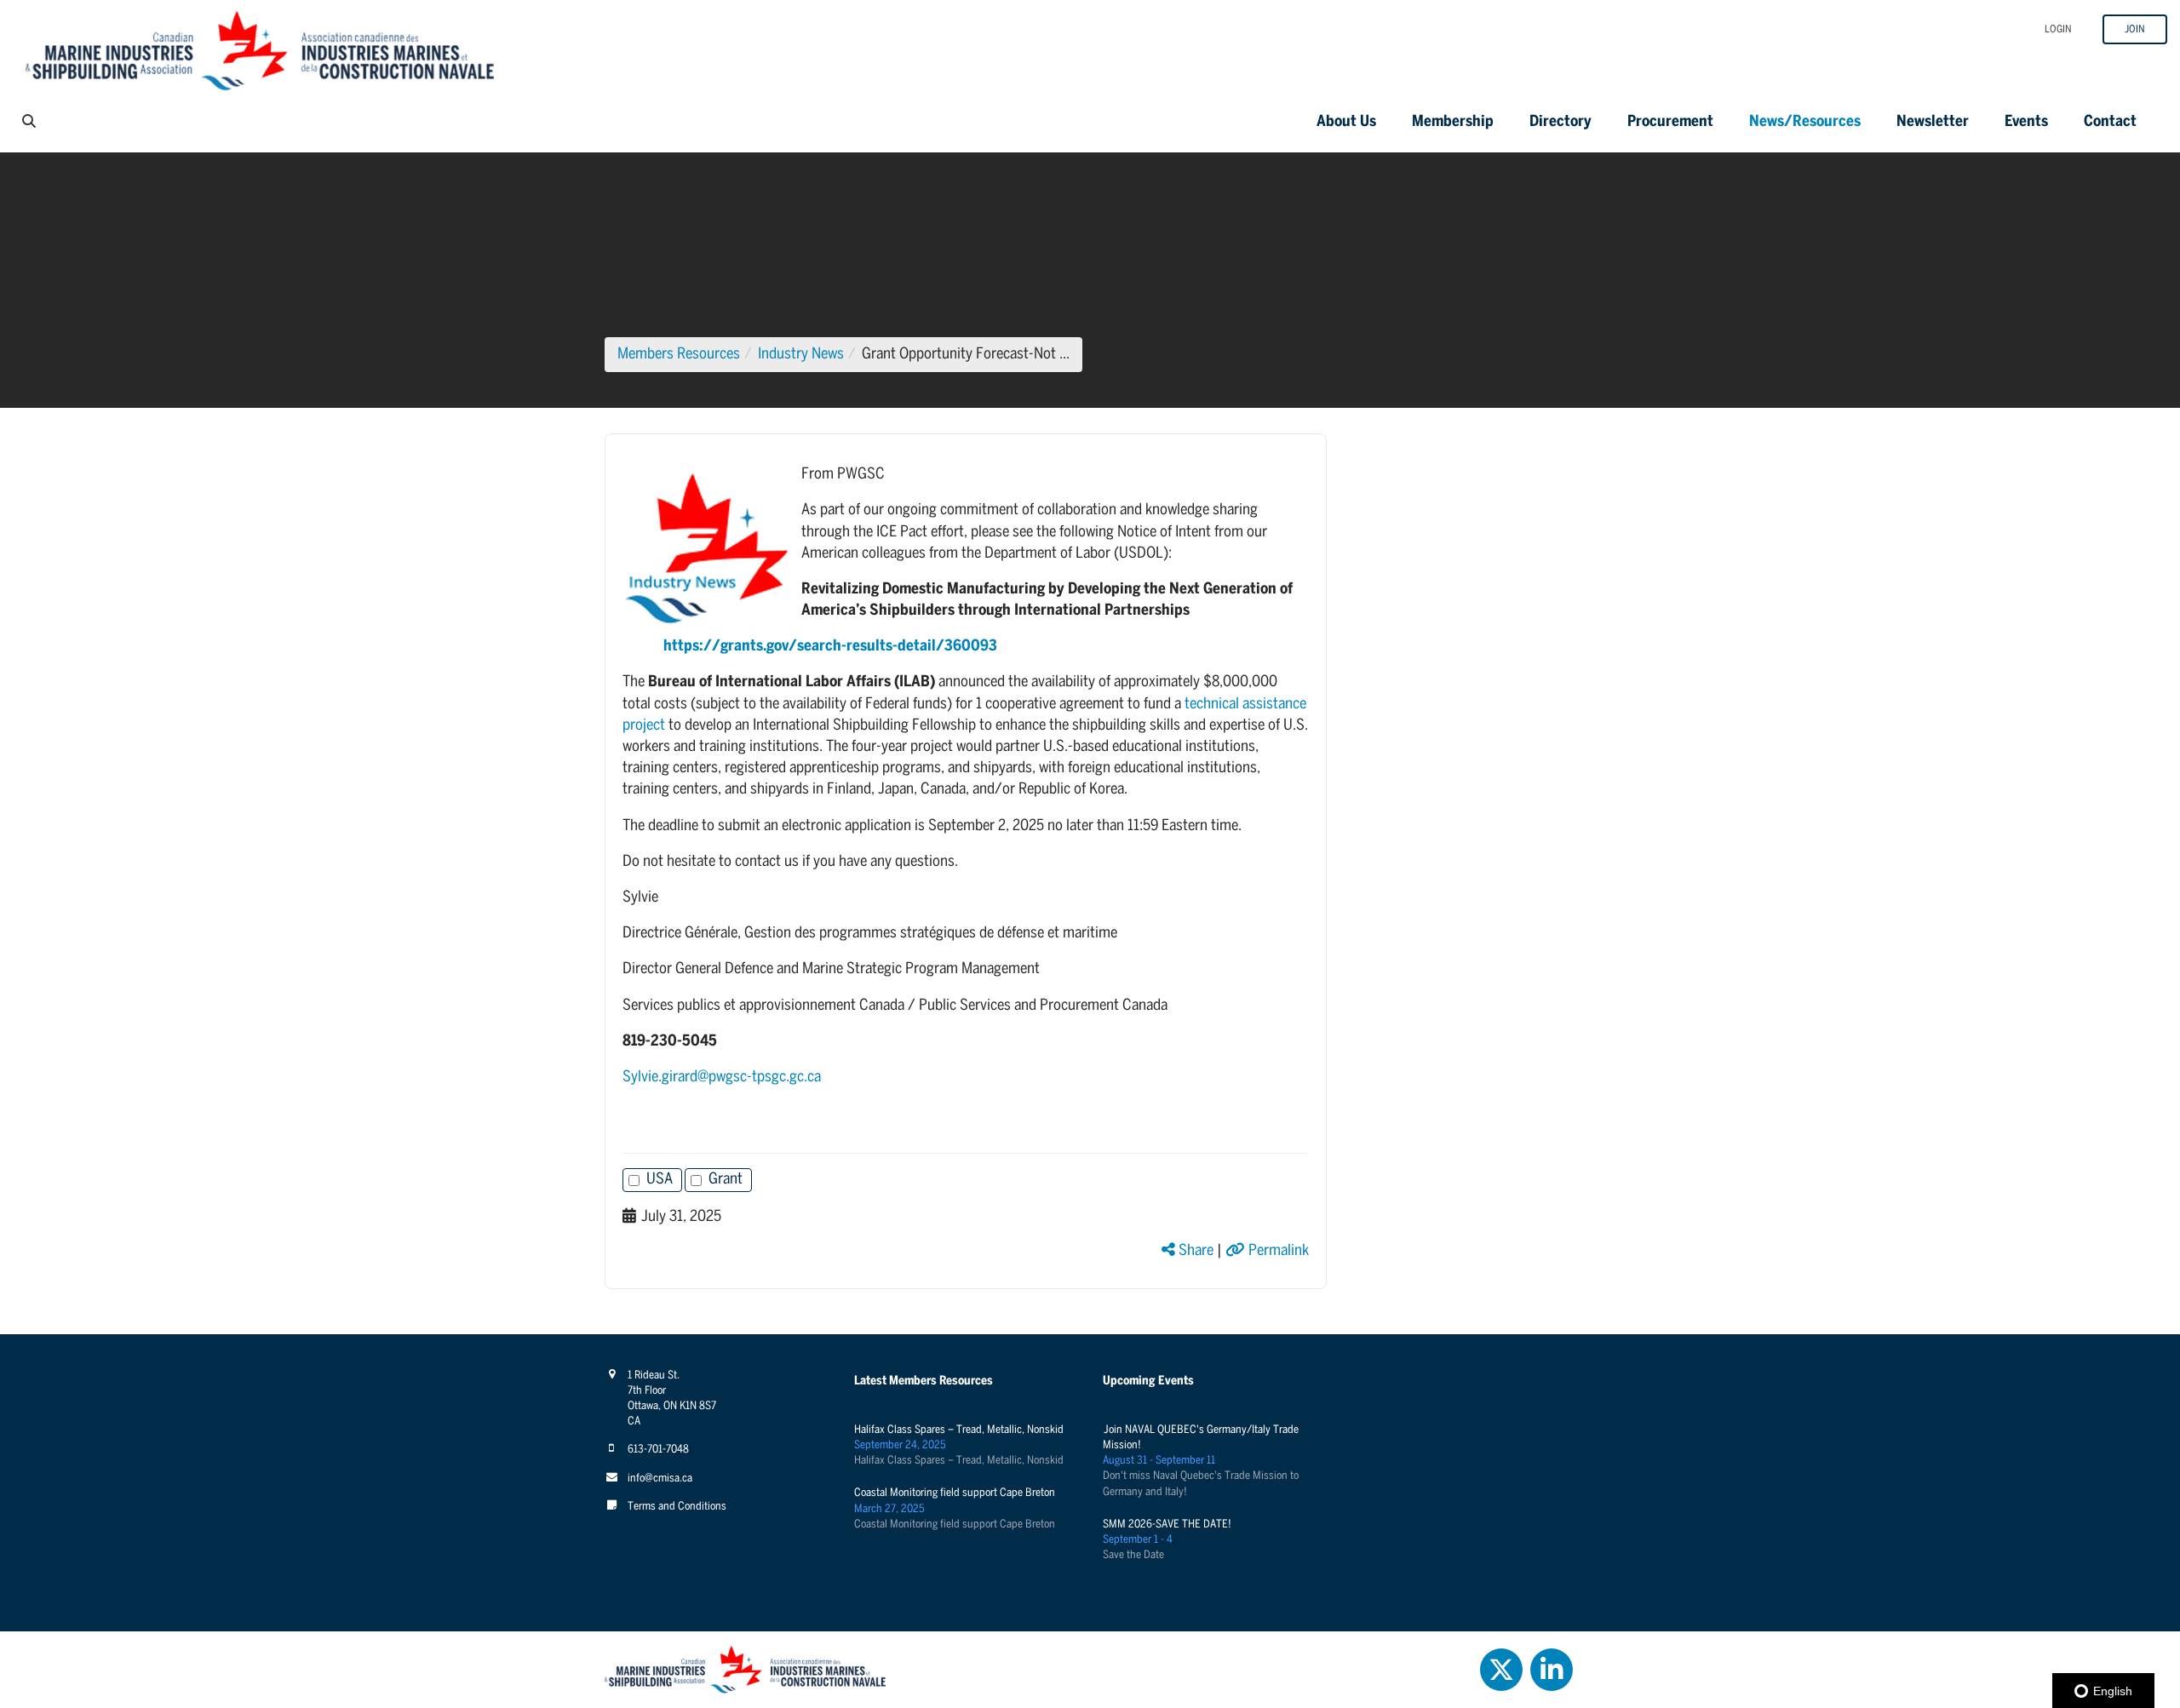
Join (2135, 29)
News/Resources (1805, 122)
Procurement (1670, 122)
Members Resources (679, 355)
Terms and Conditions (677, 1507)
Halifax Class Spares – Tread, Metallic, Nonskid (959, 1430)
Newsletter (1933, 122)
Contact (2110, 122)
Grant (726, 1180)
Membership (1453, 122)
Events (2026, 122)
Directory (1560, 122)
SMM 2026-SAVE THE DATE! (1167, 1525)
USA (660, 1180)
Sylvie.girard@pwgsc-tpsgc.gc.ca (722, 1078)
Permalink (1277, 1251)
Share (1194, 1251)
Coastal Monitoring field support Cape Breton (955, 1493)
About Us (1346, 122)
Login (2058, 29)
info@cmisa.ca (660, 1479)
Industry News (801, 355)
